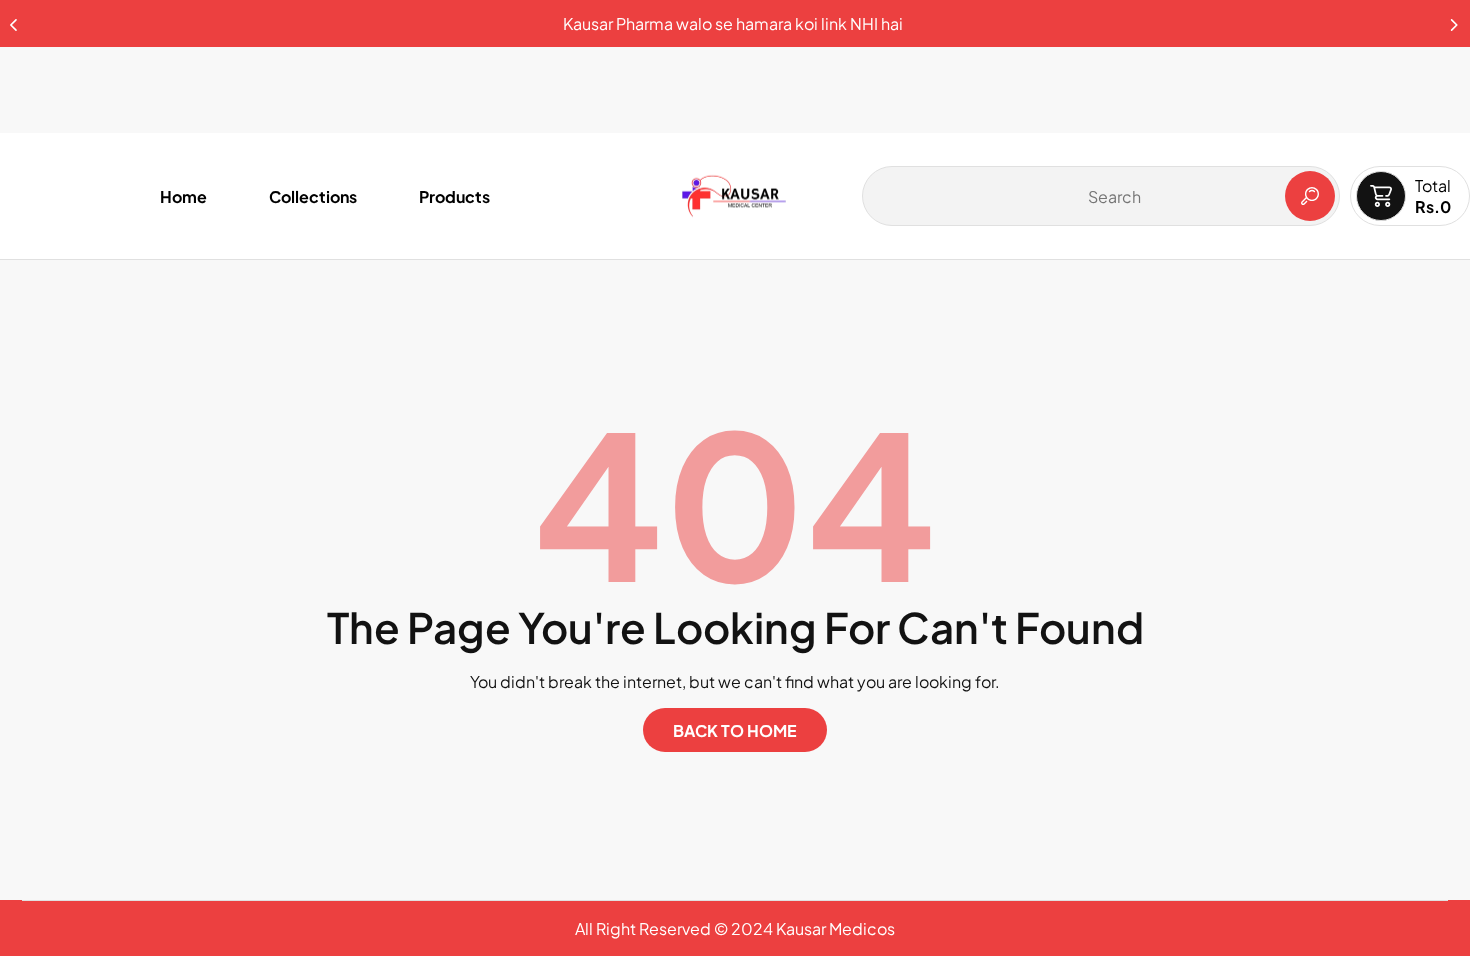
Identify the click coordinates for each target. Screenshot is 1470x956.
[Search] (1310, 196)
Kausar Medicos (835, 928)
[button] (1455, 19)
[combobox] (1101, 196)
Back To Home (735, 730)
